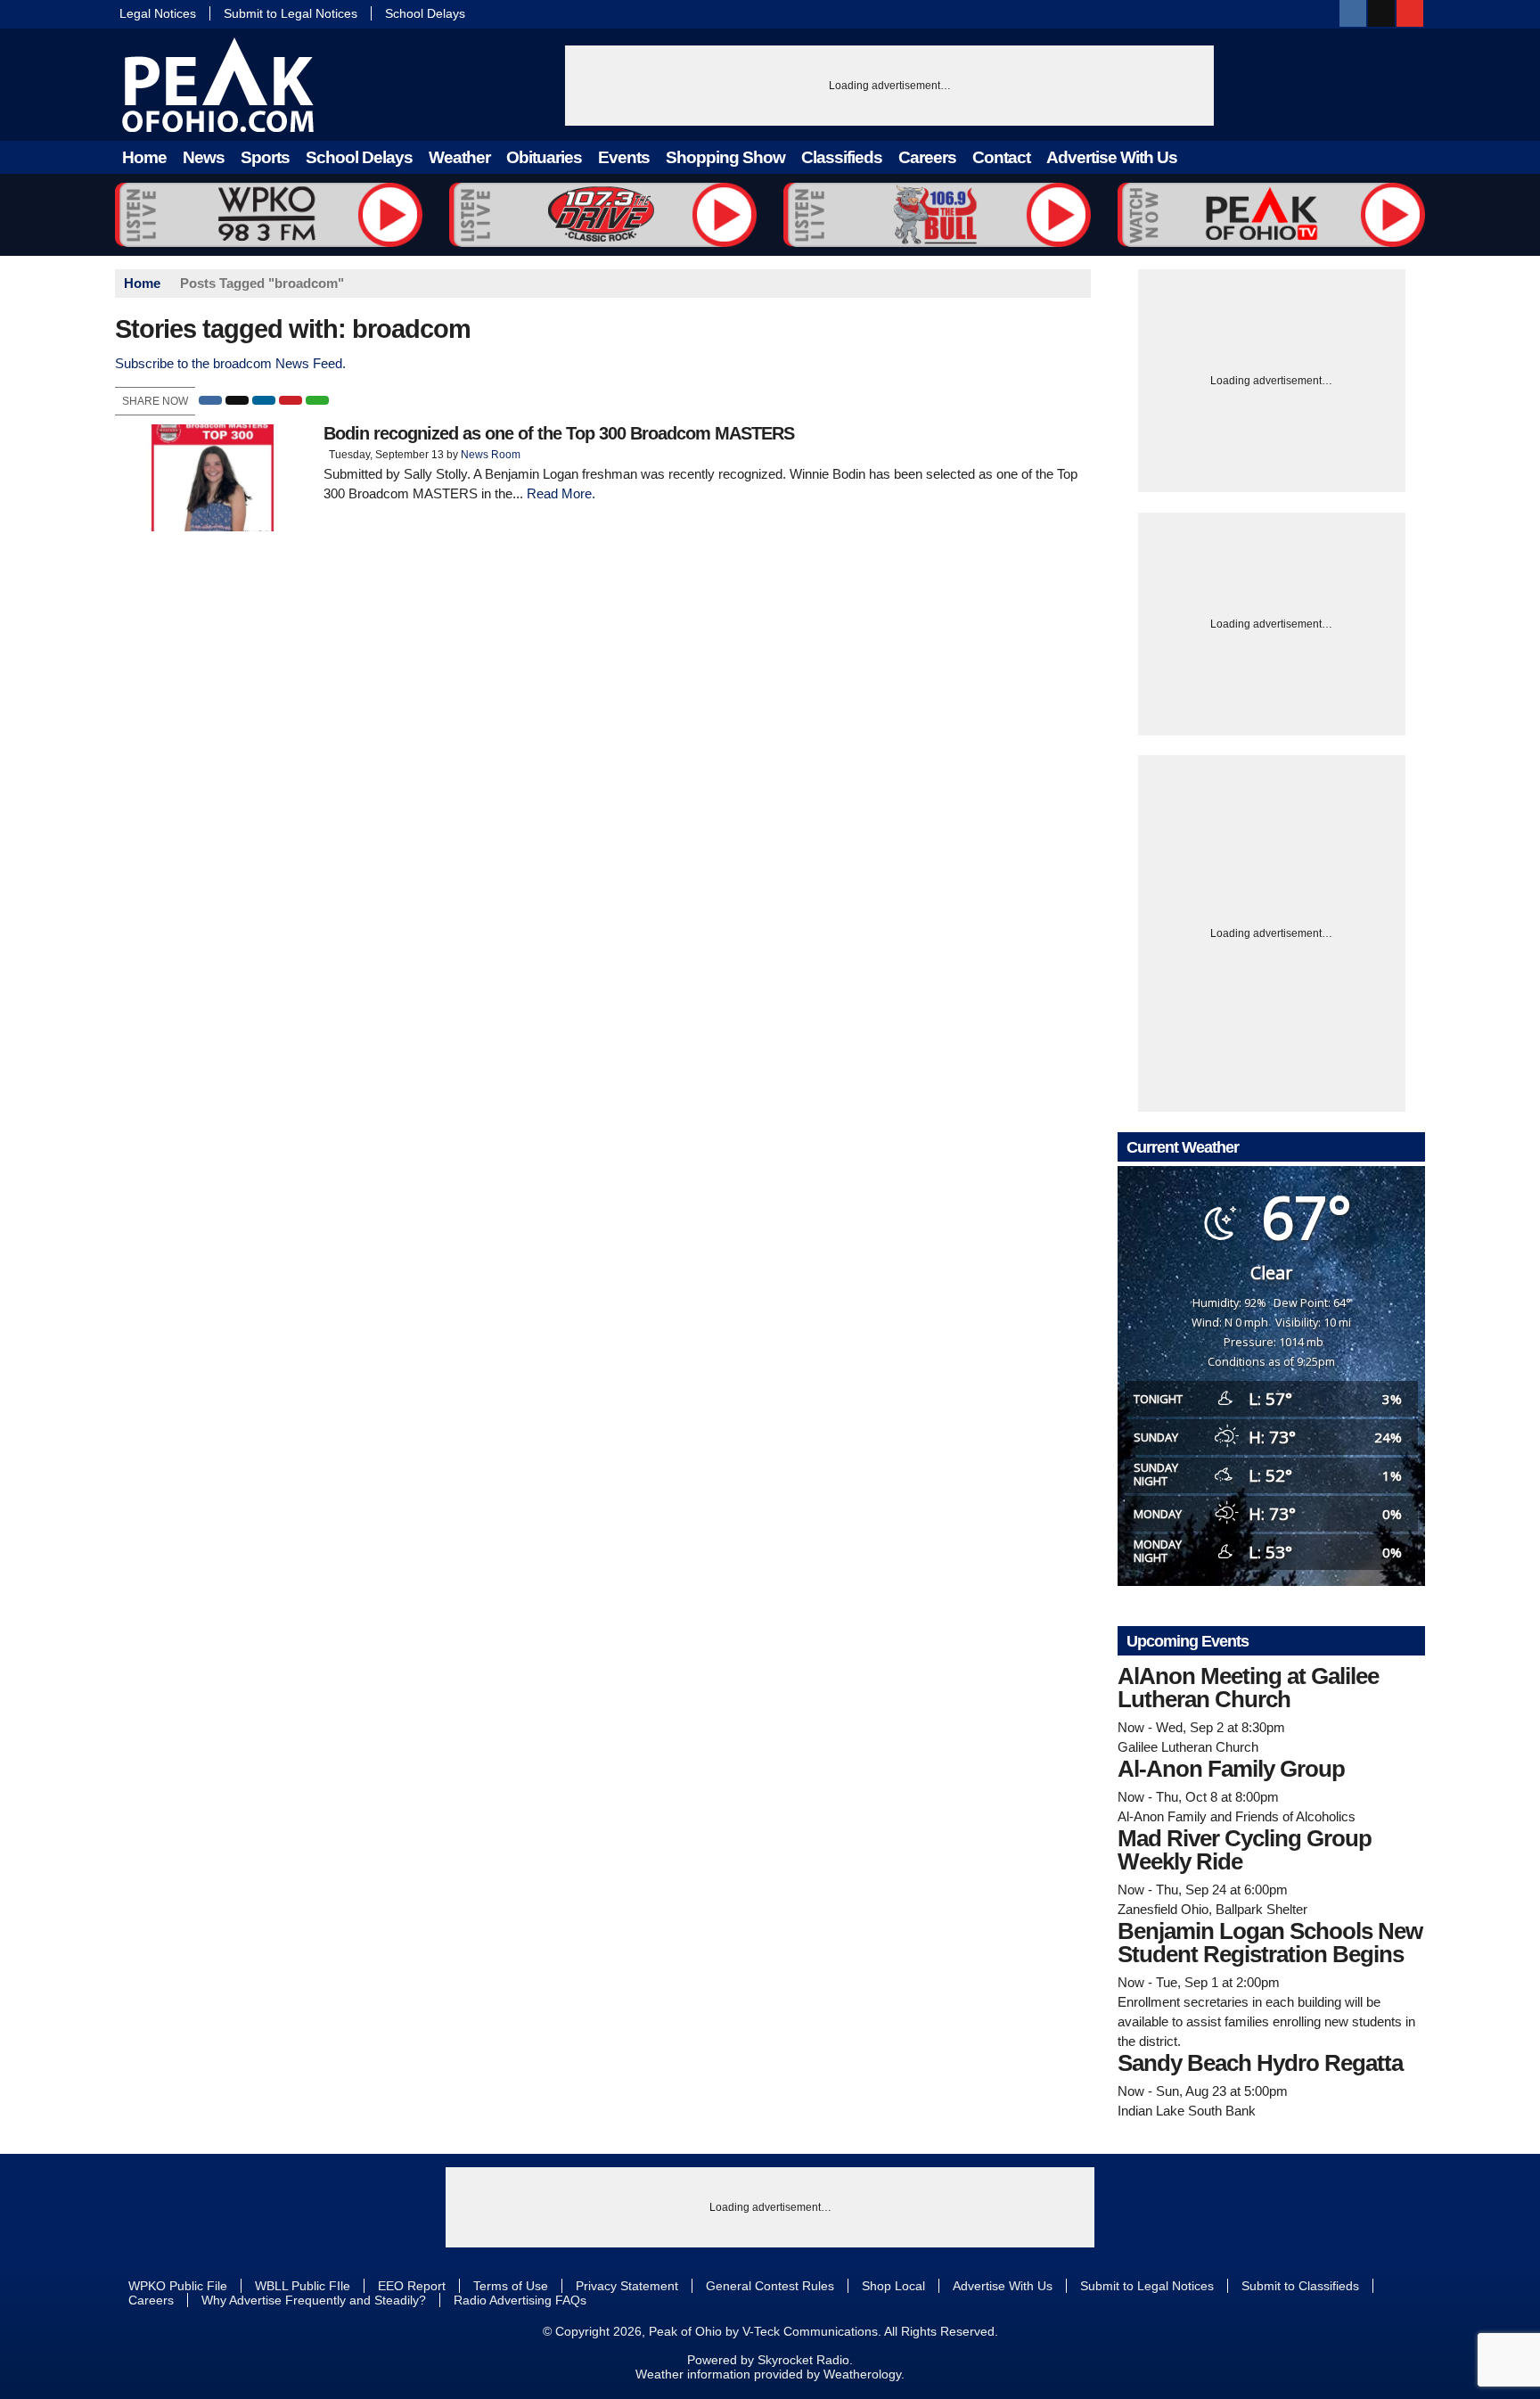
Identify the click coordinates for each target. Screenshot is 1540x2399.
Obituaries (544, 157)
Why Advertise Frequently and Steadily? (314, 2300)
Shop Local (893, 2286)
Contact (1001, 157)
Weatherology (862, 2374)
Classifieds (842, 157)
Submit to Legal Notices (291, 13)
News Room (491, 455)
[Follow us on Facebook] (1353, 13)
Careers (927, 157)
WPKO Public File (178, 2286)
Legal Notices (158, 13)
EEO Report (412, 2286)
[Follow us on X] (1381, 13)
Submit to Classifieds (1300, 2286)
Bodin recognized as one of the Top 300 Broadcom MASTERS (559, 433)
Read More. (561, 493)
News (204, 157)
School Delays (425, 13)
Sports (265, 157)
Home (144, 157)
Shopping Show (725, 157)
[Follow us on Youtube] (1410, 13)
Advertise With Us (1112, 157)
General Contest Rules (770, 2286)
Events (624, 157)
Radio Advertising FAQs (520, 2300)
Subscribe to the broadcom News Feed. (230, 363)
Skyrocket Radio (803, 2360)
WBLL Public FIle (303, 2286)
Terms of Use (511, 2286)
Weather (459, 157)
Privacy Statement (627, 2286)
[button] (210, 400)
